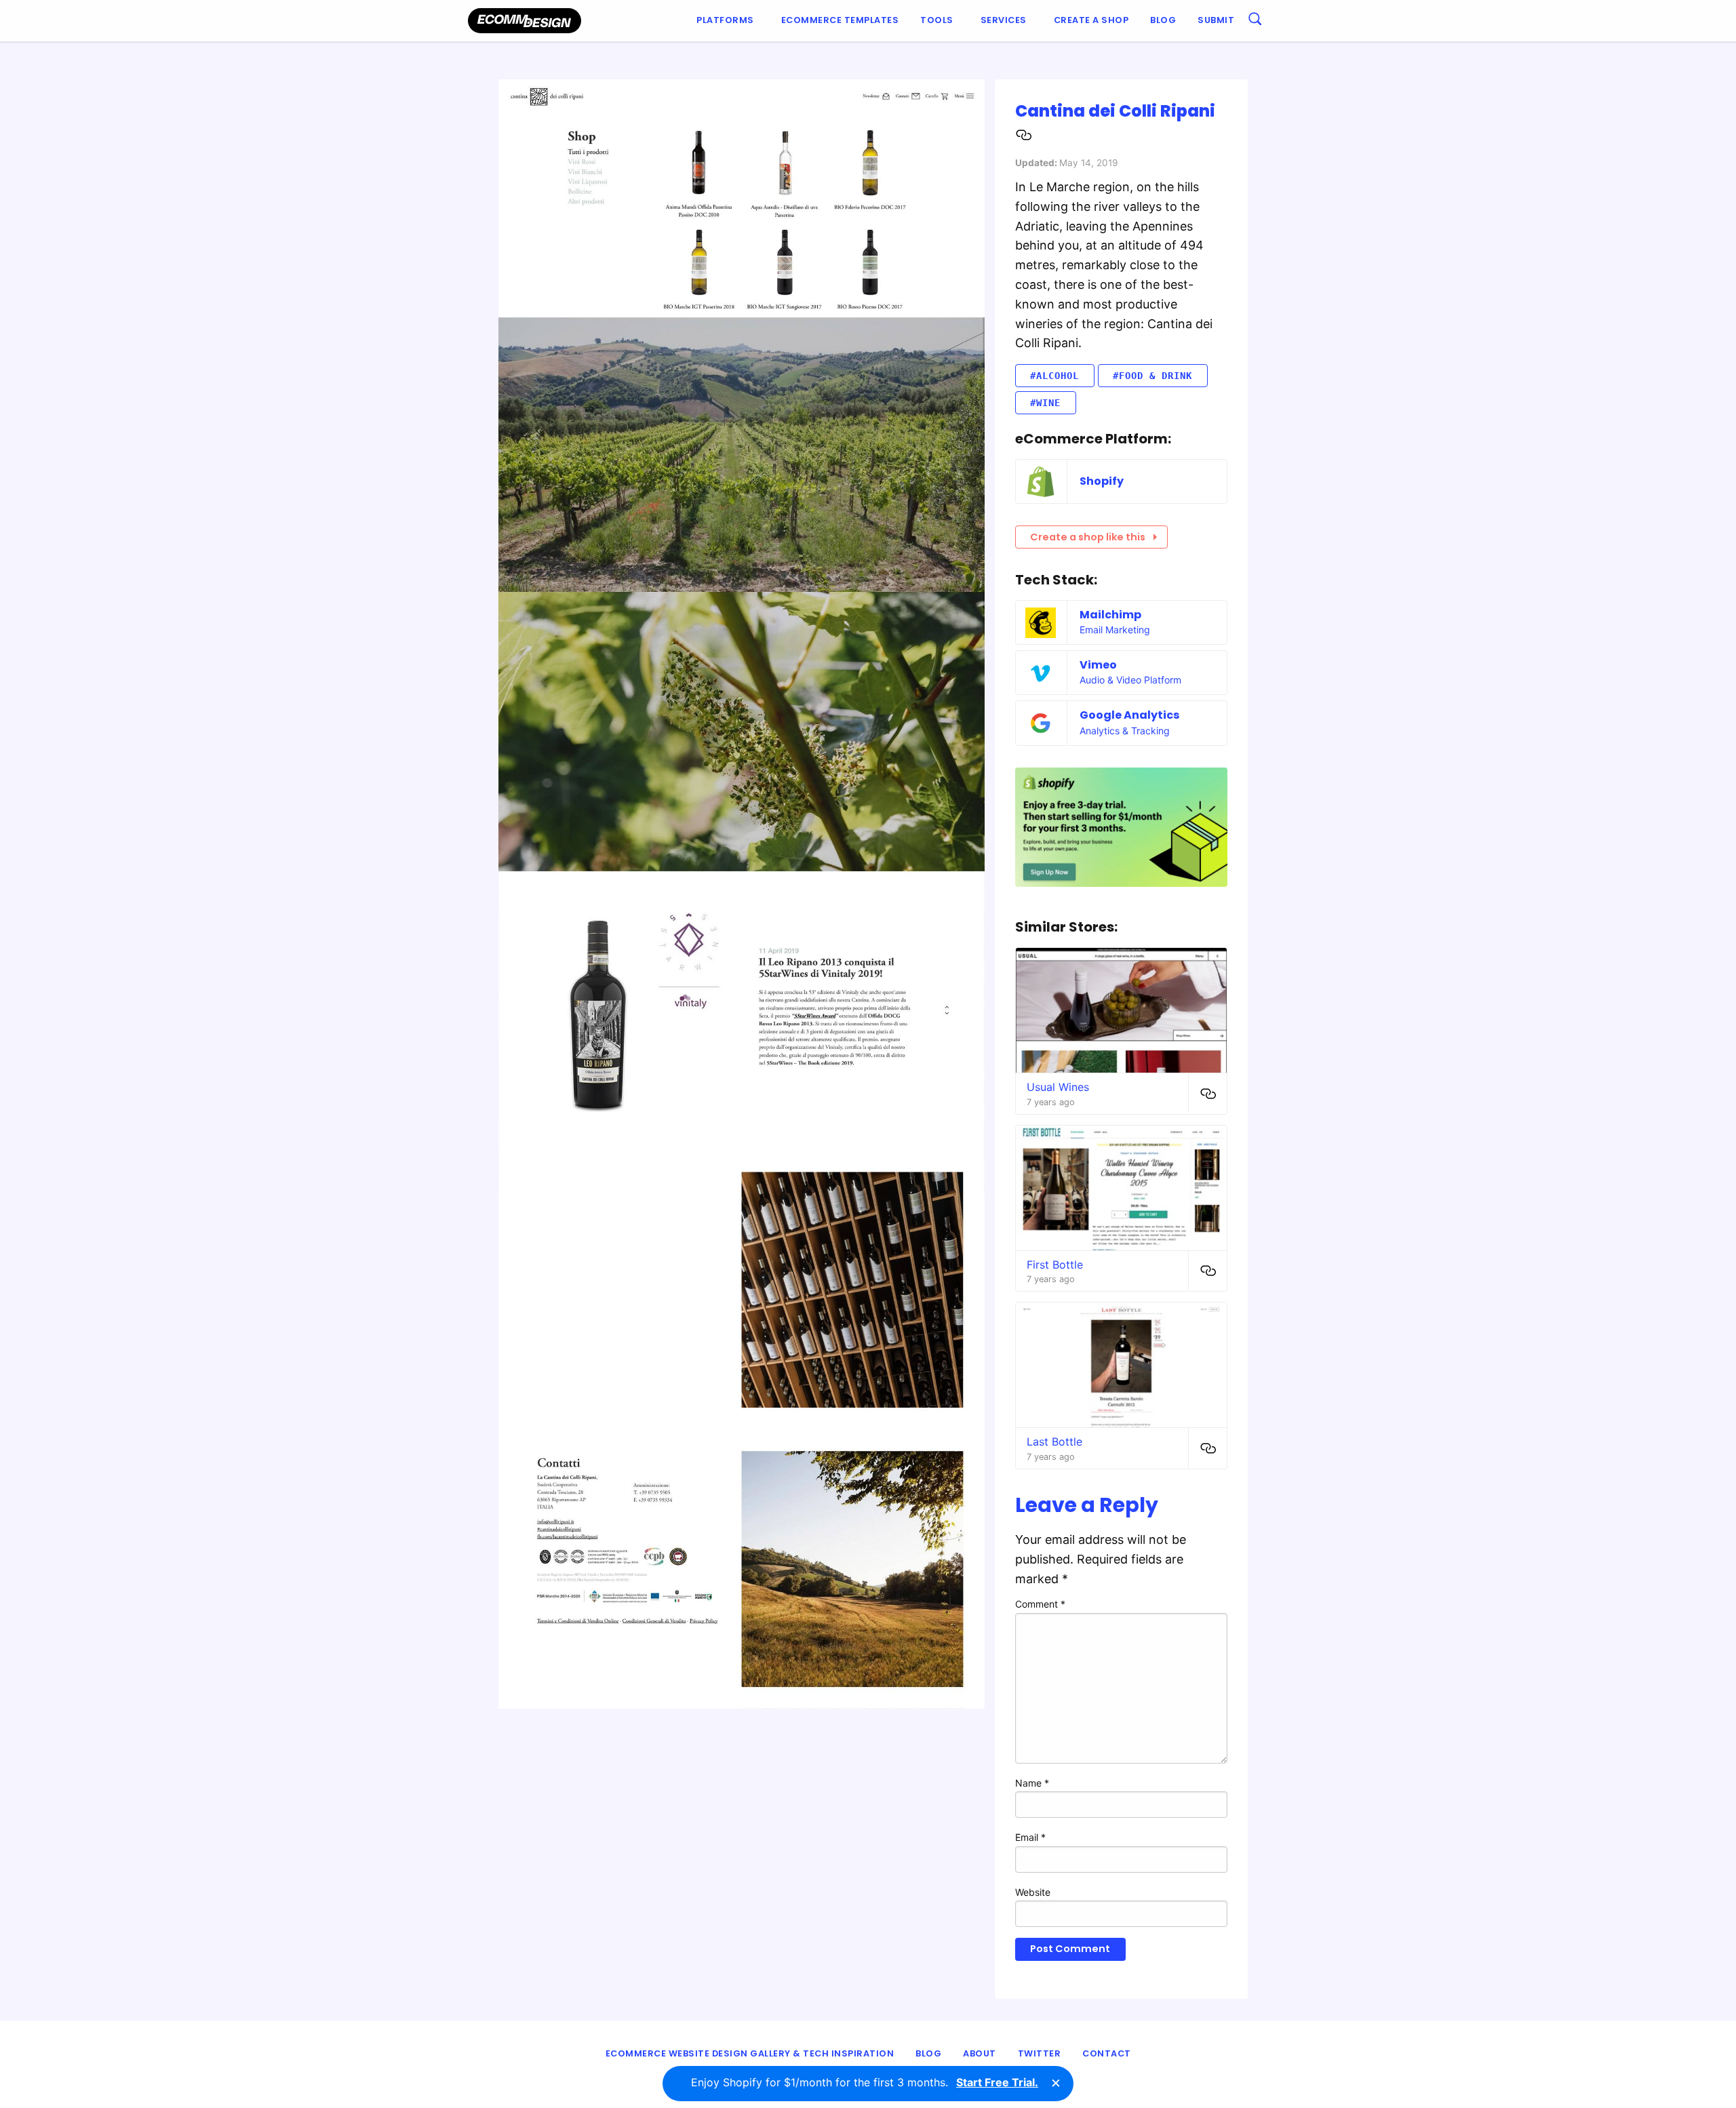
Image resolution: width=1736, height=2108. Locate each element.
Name (1032, 1783)
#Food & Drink (1152, 376)
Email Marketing (1115, 630)
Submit (1216, 20)
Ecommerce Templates (840, 20)
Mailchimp (1110, 615)
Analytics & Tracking (1125, 731)
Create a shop (1091, 20)
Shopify (1102, 481)
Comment (1040, 1604)
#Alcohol (1054, 376)
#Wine (1045, 403)
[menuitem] (728, 21)
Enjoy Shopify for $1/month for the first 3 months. (865, 2082)
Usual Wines (1058, 1087)
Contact (1107, 2053)
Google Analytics (1129, 715)
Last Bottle (1054, 1441)
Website (1033, 1892)
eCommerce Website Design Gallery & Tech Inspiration (750, 2053)
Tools (937, 20)
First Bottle (1055, 1265)
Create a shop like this (1088, 537)
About (980, 2053)
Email (1030, 1837)
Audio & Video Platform (1130, 680)
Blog (1163, 20)
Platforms (725, 20)
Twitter (1040, 2053)
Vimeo (1098, 665)
